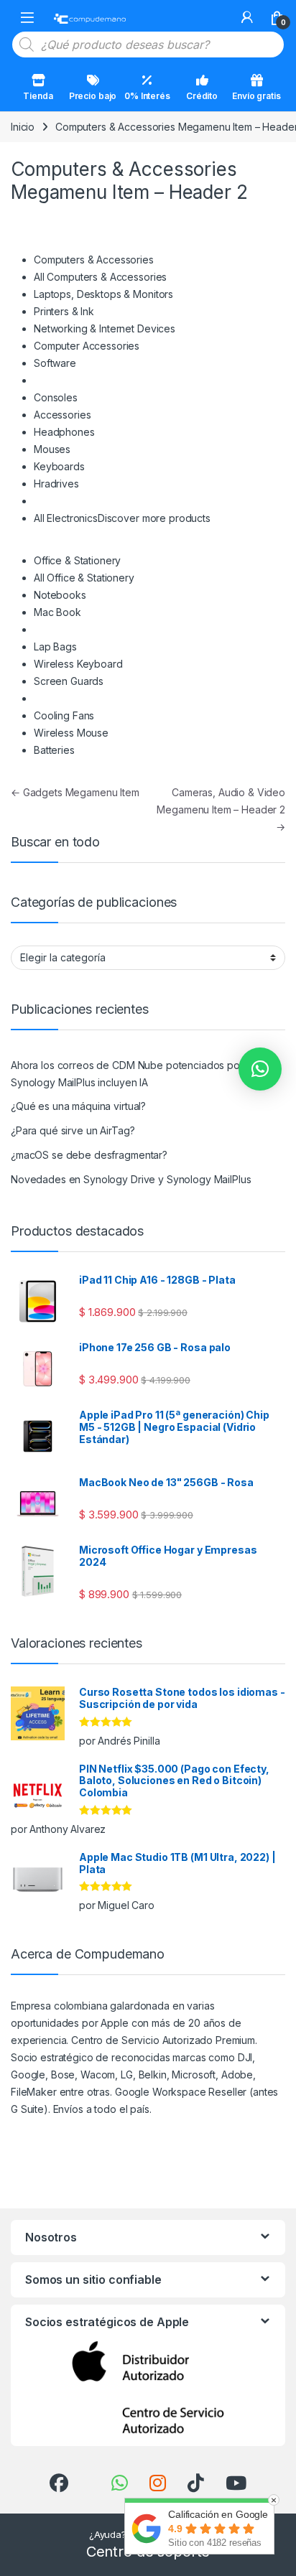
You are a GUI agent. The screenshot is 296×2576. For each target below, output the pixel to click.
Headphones (64, 432)
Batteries (54, 750)
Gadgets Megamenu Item (75, 792)
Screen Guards (69, 681)
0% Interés (147, 96)
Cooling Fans (64, 715)
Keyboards (59, 466)
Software (55, 363)
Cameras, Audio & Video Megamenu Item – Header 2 (221, 809)
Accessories (62, 415)
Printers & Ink (64, 311)
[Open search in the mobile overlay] (148, 45)
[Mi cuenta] (247, 17)
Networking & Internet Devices (105, 328)
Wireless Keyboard (78, 664)
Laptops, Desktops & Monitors (103, 294)
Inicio (23, 127)
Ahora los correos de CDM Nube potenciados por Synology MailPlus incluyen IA (127, 1074)
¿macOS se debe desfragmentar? (89, 1155)
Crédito (202, 96)
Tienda (38, 96)
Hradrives (56, 484)
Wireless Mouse (71, 733)
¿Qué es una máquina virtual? (78, 1106)
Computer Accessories (87, 346)
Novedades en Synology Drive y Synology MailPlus (131, 1179)
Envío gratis (256, 96)
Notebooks (60, 595)
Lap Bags (55, 647)
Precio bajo (93, 96)
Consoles (56, 397)
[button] (260, 1069)
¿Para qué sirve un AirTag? (73, 1130)
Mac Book (57, 612)
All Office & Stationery (84, 578)
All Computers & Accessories (100, 277)
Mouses (52, 449)
